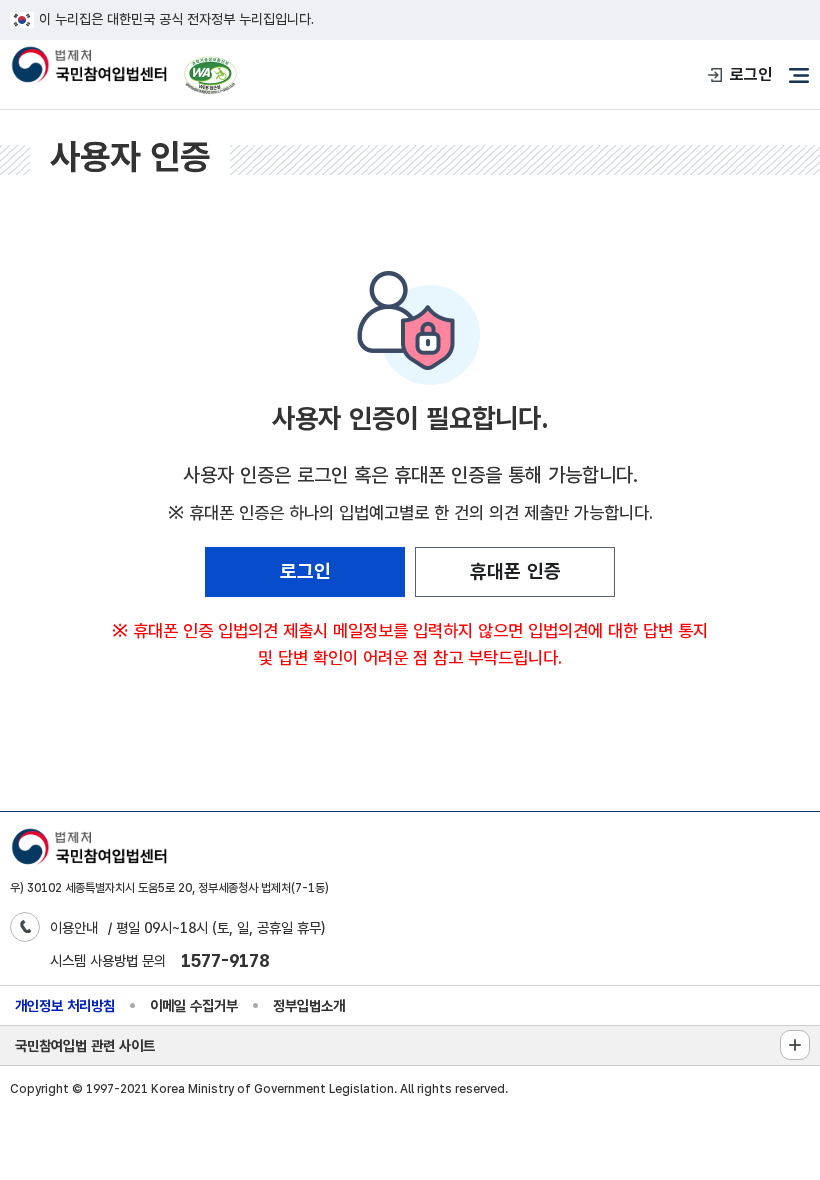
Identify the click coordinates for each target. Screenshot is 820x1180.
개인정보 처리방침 (65, 1005)
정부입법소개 (309, 1005)
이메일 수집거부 (194, 1005)
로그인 (751, 74)
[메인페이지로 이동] (88, 66)
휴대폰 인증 (515, 571)
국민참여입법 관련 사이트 (85, 1045)
